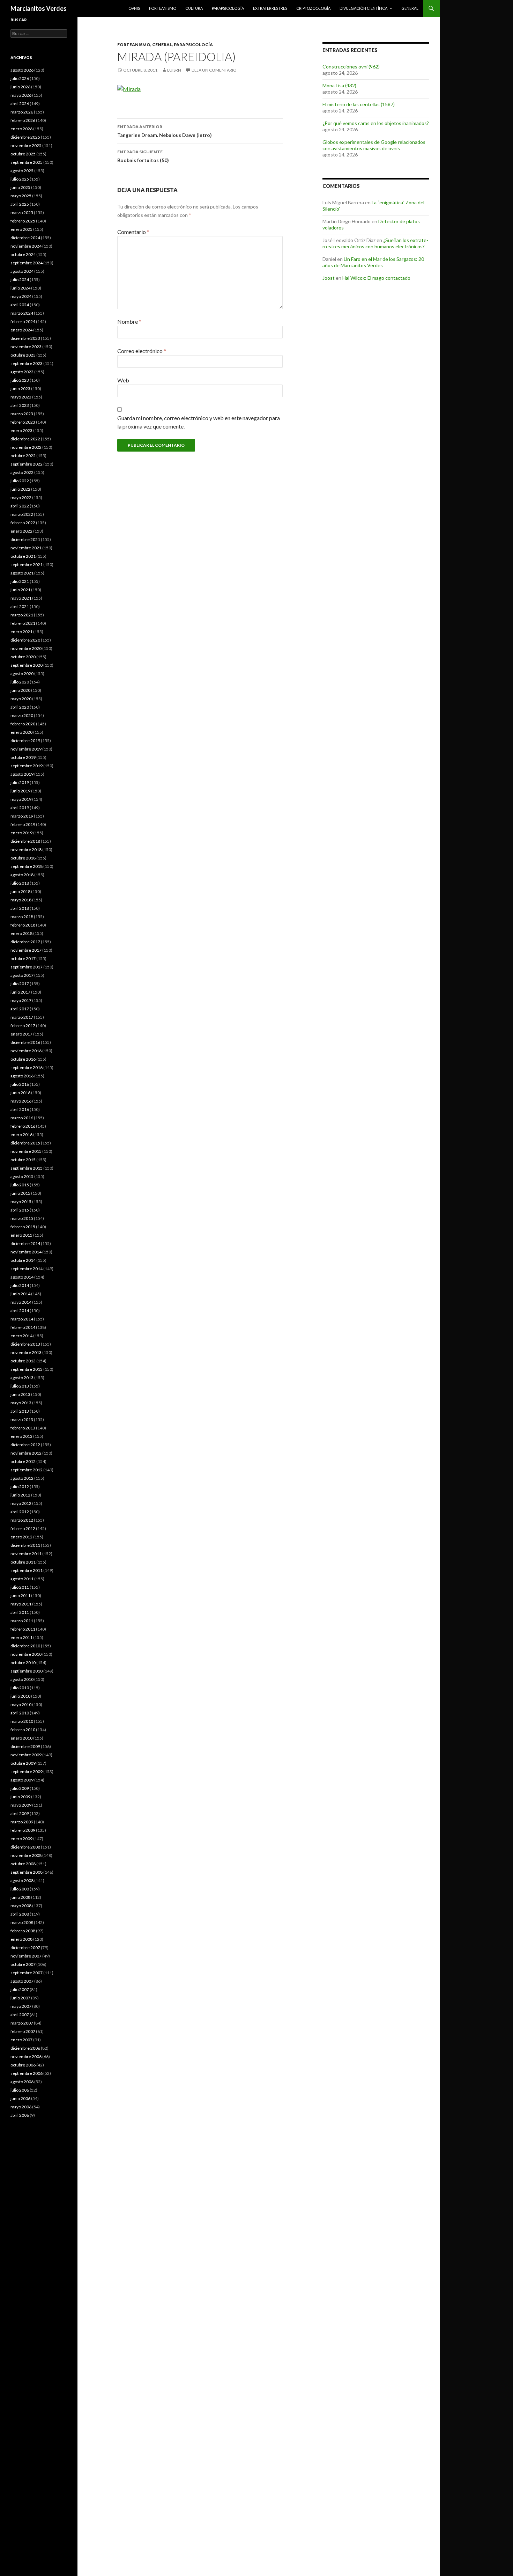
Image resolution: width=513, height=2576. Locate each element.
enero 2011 (21, 1637)
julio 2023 (20, 380)
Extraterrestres (270, 8)
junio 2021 (20, 590)
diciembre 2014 (25, 1243)
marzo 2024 (22, 313)
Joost (329, 278)
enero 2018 (21, 933)
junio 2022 (20, 489)
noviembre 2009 (26, 1755)
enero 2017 (21, 1034)
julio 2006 (20, 2090)
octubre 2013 (23, 1361)
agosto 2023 (22, 372)
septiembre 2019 (27, 766)
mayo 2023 (21, 397)
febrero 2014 (23, 1327)
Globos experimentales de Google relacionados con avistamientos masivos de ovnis (374, 145)
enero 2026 (21, 129)
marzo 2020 (22, 715)
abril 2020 (20, 707)
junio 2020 (20, 690)
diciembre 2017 (25, 942)
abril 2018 (20, 908)
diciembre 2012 (25, 1445)
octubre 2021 (23, 556)
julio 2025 (20, 179)
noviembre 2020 (26, 648)
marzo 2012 (22, 1520)
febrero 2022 (23, 523)
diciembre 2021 (25, 539)
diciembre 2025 (25, 137)
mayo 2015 (21, 1202)
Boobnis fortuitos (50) (143, 156)
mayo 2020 (21, 699)
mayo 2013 (21, 1403)
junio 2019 (20, 791)
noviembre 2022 (26, 447)
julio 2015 (20, 1185)
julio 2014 (20, 1285)
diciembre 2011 (25, 1545)
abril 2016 (20, 1109)
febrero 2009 (23, 1830)
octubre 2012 (23, 1461)
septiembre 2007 (27, 1973)
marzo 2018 (22, 917)
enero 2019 (21, 833)
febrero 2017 (23, 1026)
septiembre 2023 (27, 363)
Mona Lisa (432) (339, 85)
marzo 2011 (22, 1621)
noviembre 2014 (26, 1252)
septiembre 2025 (27, 162)
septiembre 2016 (27, 1067)
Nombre (129, 321)
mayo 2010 (21, 1704)
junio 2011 (20, 1596)
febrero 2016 (23, 1126)
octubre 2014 (23, 1260)
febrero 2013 (23, 1428)
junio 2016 (20, 1093)
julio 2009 (20, 1788)
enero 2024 (21, 330)
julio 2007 (20, 1989)
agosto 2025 (22, 171)
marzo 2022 (22, 514)
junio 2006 (20, 2098)
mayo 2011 (21, 1604)
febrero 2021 (23, 623)
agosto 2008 (22, 1880)
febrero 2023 (23, 422)
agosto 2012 (22, 1478)
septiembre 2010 (27, 1671)
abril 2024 (20, 305)
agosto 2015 (22, 1176)
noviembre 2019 (26, 749)
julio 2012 (20, 1487)
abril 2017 (20, 1009)
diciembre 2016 (25, 1042)
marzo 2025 (22, 213)
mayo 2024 (21, 296)
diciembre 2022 (25, 439)
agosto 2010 (22, 1679)
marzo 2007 (22, 2023)
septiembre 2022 (27, 464)
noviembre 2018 (26, 850)
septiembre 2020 (27, 665)
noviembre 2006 (26, 2057)
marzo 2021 (22, 615)
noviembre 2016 (26, 1051)
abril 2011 (20, 1612)
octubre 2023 (23, 355)
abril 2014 (20, 1311)
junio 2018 (20, 891)
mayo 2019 (21, 799)
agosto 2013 (22, 1378)
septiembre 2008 (27, 1872)
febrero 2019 (23, 824)
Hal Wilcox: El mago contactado (376, 278)
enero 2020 (21, 732)
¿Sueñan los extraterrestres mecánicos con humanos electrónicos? (375, 243)
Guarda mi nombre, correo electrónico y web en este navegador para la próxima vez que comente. (199, 422)
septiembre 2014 (27, 1269)
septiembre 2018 (27, 866)
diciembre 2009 (25, 1746)
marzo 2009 (22, 1822)
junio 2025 (20, 187)
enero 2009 (21, 1839)
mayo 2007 (21, 2006)
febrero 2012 (23, 1528)
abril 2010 (20, 1713)
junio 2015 (20, 1193)
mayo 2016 (21, 1101)
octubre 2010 (23, 1663)
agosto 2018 (22, 875)
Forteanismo (163, 8)
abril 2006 (20, 2115)
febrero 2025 (23, 221)
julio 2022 (20, 481)
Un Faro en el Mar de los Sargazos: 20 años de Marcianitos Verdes (373, 262)
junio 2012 (20, 1495)
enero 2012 (21, 1537)
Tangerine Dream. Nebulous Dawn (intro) (165, 131)
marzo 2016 (22, 1118)
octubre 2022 (23, 456)
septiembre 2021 (27, 565)
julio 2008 (20, 1889)
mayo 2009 (21, 1805)
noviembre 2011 (26, 1554)
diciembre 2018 (25, 841)
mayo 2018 (21, 900)
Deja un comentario (214, 70)
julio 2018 (20, 883)
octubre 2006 (23, 2065)
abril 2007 (20, 2015)
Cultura (194, 8)
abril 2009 (20, 1813)
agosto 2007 (22, 1981)
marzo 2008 (22, 1922)
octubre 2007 (23, 1964)
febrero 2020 (23, 724)
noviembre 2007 (26, 1956)
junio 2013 (20, 1394)
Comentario (133, 232)
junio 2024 (20, 288)
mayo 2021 (21, 598)
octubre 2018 (23, 858)
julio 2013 (20, 1386)
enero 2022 (21, 531)
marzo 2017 (22, 1017)
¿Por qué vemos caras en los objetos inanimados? (376, 123)
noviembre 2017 (26, 950)
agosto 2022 (22, 472)
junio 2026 (20, 87)
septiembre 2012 (27, 1470)
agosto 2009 (22, 1780)
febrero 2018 (23, 925)
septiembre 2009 (27, 1772)
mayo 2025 (21, 196)
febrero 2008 (23, 1931)
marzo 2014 (22, 1319)
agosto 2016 (22, 1076)
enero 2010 (21, 1738)
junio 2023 (20, 389)
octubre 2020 (23, 657)
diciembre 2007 (25, 1948)
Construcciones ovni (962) (351, 67)
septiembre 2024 (27, 263)
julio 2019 (20, 782)
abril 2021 (20, 606)
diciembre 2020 (25, 640)
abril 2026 (20, 104)
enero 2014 (21, 1336)
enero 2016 (21, 1135)
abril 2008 (20, 1914)
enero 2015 (21, 1235)
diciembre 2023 (25, 338)
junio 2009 (20, 1797)
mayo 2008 (21, 1906)
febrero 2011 (23, 1629)
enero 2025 (21, 229)
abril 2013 (20, 1411)
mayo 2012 (21, 1503)
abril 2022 (20, 506)
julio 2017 (20, 984)
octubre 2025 (23, 154)
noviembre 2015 (26, 1151)
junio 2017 (20, 992)
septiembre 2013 (27, 1369)
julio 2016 (20, 1084)
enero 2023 (21, 430)
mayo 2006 (21, 2107)
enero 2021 (21, 632)
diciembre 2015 (25, 1143)
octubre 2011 (23, 1562)
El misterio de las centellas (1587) (359, 104)
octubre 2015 (23, 1160)
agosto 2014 (22, 1277)
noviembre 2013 (26, 1352)
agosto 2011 (22, 1579)
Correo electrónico (142, 351)
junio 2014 (20, 1294)
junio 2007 (20, 1998)
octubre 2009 (23, 1763)
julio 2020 (20, 682)
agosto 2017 (22, 975)
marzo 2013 (22, 1419)
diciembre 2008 (25, 1847)
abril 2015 (20, 1210)
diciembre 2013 (25, 1344)
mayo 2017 (21, 1000)
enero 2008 (21, 1939)
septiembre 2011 (27, 1570)
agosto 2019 (22, 774)
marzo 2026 (22, 112)
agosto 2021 (22, 573)
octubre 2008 (23, 1864)
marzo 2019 (22, 816)
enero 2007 (21, 2040)
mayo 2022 (21, 497)
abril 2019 (20, 808)
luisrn (174, 70)
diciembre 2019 (25, 741)
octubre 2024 (23, 254)
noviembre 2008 (26, 1855)
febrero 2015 (23, 1227)
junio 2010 (20, 1696)
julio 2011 (20, 1587)
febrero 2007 (23, 2031)
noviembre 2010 (26, 1654)
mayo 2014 (21, 1302)
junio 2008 (20, 1897)
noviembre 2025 (26, 145)
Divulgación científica (363, 8)
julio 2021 (20, 581)
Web (123, 380)
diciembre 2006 (25, 2048)
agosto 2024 (22, 271)
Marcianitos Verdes (39, 8)
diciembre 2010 (25, 1646)
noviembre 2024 (26, 246)
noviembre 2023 (26, 347)
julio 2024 (20, 280)
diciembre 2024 (25, 238)
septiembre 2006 (27, 2073)
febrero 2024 (23, 321)
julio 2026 (20, 78)
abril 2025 (20, 204)
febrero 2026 (23, 120)
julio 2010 (20, 1688)
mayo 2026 (21, 95)
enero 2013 (21, 1436)
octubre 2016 (23, 1059)
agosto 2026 (22, 70)
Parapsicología (228, 8)
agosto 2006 (22, 2082)
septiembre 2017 (27, 967)
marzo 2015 (22, 1218)
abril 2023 (20, 405)
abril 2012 (20, 1512)
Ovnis (134, 8)
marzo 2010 (22, 1721)
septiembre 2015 (27, 1168)
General (410, 8)
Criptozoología (313, 8)
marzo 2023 (22, 414)
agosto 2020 (22, 674)
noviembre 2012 (26, 1453)
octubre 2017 (23, 958)
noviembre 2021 (26, 548)
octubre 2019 (23, 757)
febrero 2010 (23, 1730)
